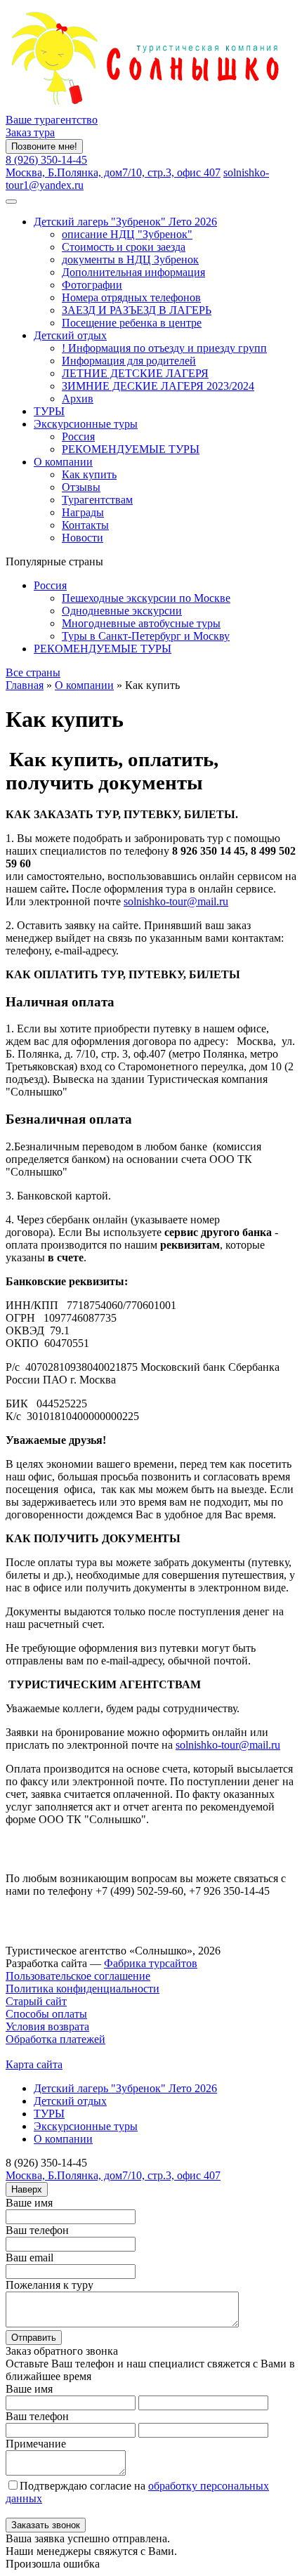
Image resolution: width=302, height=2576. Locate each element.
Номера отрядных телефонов (131, 297)
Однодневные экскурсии (122, 611)
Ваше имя (29, 2203)
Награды (83, 512)
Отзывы (81, 487)
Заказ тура (30, 132)
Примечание (36, 2444)
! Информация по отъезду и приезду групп (164, 348)
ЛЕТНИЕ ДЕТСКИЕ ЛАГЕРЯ (135, 373)
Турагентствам (97, 500)
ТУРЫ (49, 411)
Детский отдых (70, 335)
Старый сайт (36, 2001)
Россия (78, 436)
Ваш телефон (37, 2230)
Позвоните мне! (44, 146)
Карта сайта (34, 2064)
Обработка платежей (55, 2039)
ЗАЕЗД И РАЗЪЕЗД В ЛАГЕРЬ (137, 310)
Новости (83, 538)
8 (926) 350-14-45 (46, 160)
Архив (78, 399)
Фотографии (92, 285)
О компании (63, 462)
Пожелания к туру (50, 2285)
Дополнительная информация (133, 272)
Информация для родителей (129, 361)
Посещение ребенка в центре (132, 323)
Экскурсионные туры (86, 424)
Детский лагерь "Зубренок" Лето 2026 (125, 222)
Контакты (85, 525)
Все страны (33, 672)
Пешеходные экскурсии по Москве (146, 598)
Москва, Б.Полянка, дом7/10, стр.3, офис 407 (113, 172)
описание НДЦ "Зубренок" (127, 234)
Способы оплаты (46, 2014)
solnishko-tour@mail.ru (176, 901)
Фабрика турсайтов (151, 1963)
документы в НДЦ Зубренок (130, 259)
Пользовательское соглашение (78, 1976)
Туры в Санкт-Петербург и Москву (146, 636)
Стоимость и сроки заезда (124, 247)
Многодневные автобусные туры (141, 623)
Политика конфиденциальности (83, 1989)
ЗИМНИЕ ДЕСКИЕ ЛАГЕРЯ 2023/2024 (158, 386)
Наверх (27, 2189)
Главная (25, 685)
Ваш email (29, 2258)
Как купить (89, 474)
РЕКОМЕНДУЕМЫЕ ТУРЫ (131, 449)
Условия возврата (47, 2026)
